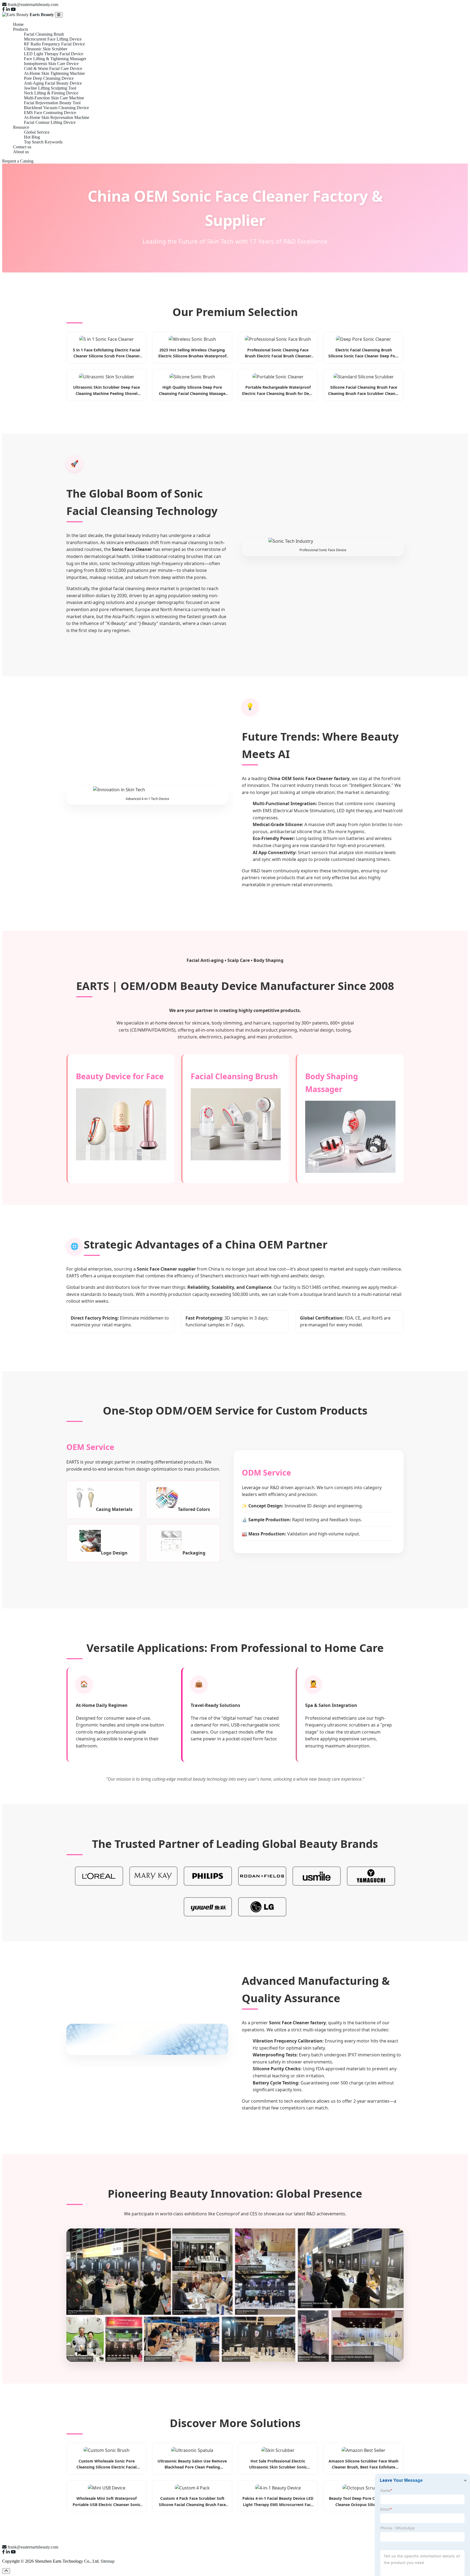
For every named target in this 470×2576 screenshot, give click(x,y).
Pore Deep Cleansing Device (49, 78)
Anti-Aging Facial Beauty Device (53, 83)
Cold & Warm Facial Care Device (53, 68)
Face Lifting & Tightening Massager (55, 59)
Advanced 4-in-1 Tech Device (147, 799)
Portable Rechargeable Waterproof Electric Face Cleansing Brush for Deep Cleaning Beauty (278, 391)
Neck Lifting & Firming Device (51, 93)
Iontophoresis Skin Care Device (51, 64)
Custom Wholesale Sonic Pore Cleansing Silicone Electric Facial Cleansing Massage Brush (106, 2464)
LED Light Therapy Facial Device (54, 54)
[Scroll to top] (6, 2571)
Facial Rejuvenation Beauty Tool (52, 103)
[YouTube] (13, 9)
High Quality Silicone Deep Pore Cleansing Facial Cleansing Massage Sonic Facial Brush (192, 391)
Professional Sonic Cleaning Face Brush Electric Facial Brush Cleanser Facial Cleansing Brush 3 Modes (278, 353)
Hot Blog (32, 137)
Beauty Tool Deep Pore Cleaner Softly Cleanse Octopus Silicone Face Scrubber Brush (364, 2502)
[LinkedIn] (8, 9)
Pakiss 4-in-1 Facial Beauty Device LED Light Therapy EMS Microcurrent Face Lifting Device (278, 2502)
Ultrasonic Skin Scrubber (46, 49)
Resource (21, 127)
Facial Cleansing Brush (44, 34)
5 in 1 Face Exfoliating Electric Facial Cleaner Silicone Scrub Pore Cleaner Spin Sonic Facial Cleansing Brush (106, 353)
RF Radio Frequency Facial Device (54, 44)
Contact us (22, 147)
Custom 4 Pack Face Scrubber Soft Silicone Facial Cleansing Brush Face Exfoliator (192, 2502)
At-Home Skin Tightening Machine (54, 73)
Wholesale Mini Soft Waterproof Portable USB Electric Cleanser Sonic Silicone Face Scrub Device (106, 2502)
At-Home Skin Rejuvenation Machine (57, 117)
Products (21, 29)
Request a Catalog (18, 161)
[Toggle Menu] (59, 15)
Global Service (37, 132)
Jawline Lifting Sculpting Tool (50, 88)
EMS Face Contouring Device (50, 113)
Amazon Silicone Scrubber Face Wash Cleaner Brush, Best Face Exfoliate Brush (364, 2464)
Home (18, 24)
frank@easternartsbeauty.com (33, 4)
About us (21, 152)
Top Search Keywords (43, 142)
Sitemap (108, 2561)
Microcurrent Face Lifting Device (53, 39)
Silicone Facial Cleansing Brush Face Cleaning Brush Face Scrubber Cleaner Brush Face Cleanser (364, 391)
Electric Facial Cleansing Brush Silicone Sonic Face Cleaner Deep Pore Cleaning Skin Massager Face (364, 353)
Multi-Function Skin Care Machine (54, 98)
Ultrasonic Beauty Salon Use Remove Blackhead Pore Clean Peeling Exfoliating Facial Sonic (192, 2464)
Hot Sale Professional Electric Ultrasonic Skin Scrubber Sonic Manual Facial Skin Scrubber (278, 2464)
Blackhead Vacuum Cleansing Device (56, 108)
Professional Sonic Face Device (323, 550)
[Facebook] (4, 9)
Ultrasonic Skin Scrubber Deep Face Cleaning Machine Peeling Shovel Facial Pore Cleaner (106, 391)
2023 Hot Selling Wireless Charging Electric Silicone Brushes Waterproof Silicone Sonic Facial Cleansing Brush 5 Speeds (192, 353)
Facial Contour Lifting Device (50, 122)
